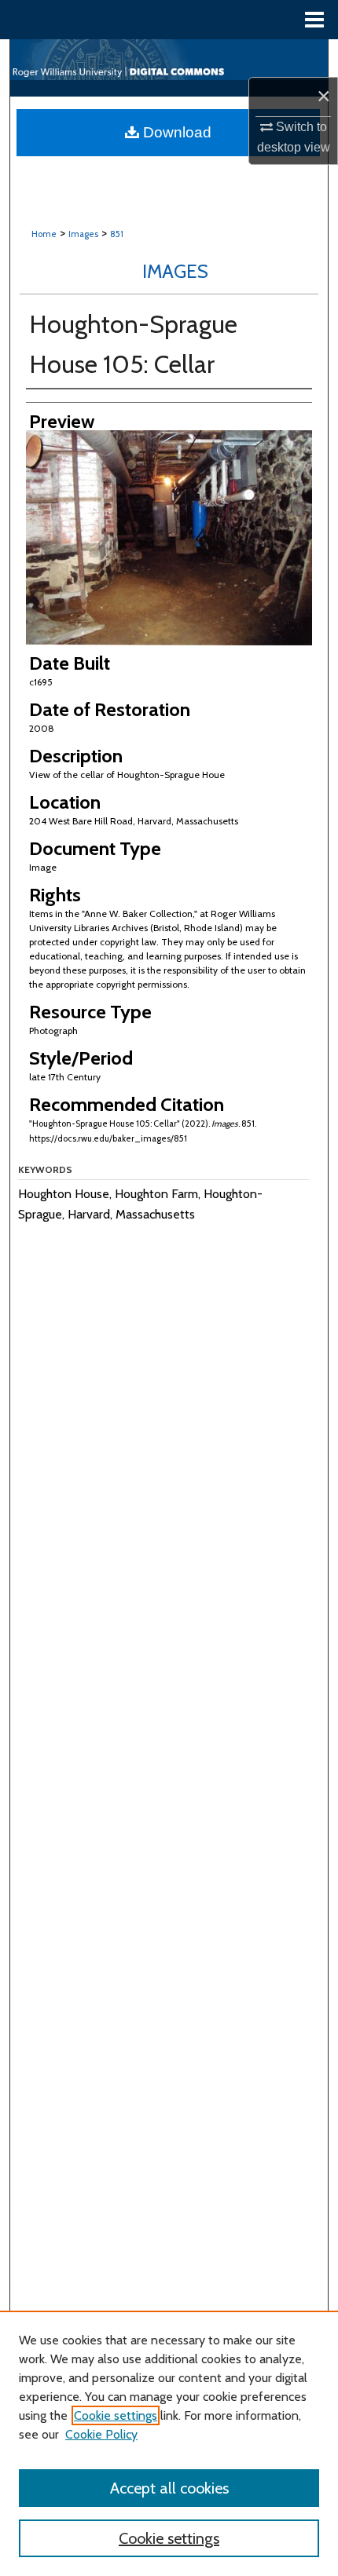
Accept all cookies (169, 2488)
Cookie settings (116, 2415)
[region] (169, 2443)
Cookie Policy (101, 2434)
